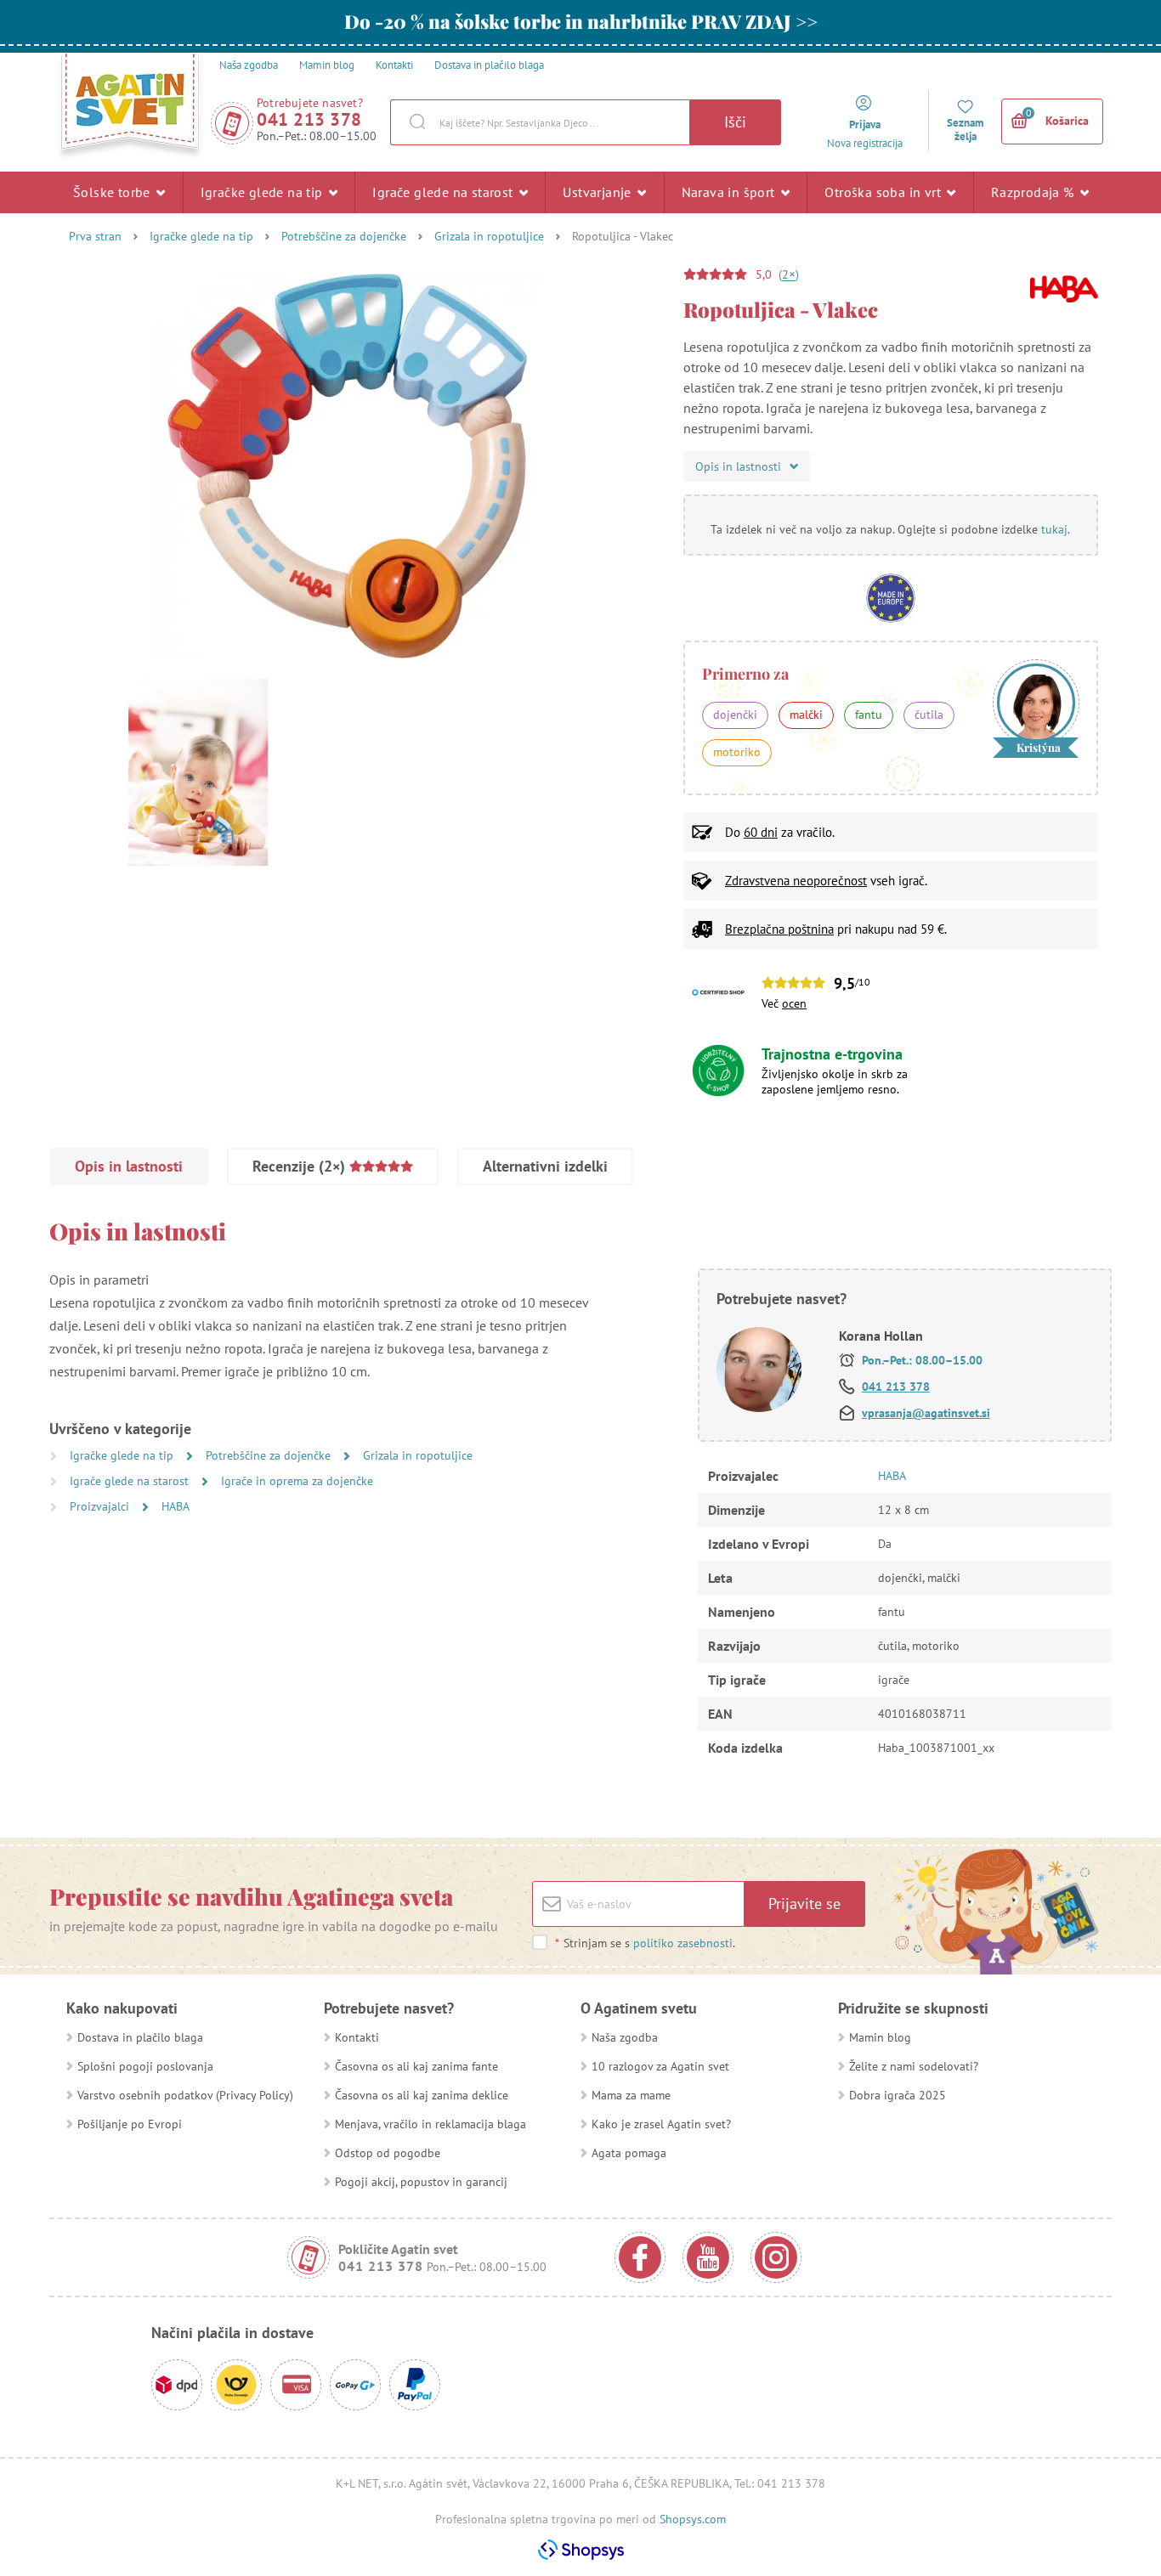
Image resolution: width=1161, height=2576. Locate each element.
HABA (176, 1506)
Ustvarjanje (599, 192)
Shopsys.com (693, 2519)
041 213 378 (309, 119)
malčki (806, 715)
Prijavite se (804, 1904)
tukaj (1054, 529)
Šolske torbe (113, 192)
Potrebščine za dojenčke (344, 236)
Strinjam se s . (645, 1943)
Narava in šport (730, 192)
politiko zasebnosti (683, 1943)
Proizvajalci (101, 1506)
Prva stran (95, 236)
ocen (794, 1003)
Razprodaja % (1034, 192)
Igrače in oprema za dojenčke (297, 1481)
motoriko (737, 752)
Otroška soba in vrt (884, 192)
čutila (929, 715)
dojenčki (735, 715)
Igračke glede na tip (263, 192)
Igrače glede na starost (445, 192)
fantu (869, 715)
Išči (735, 122)
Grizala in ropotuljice (489, 236)
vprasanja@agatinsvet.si (926, 1413)
